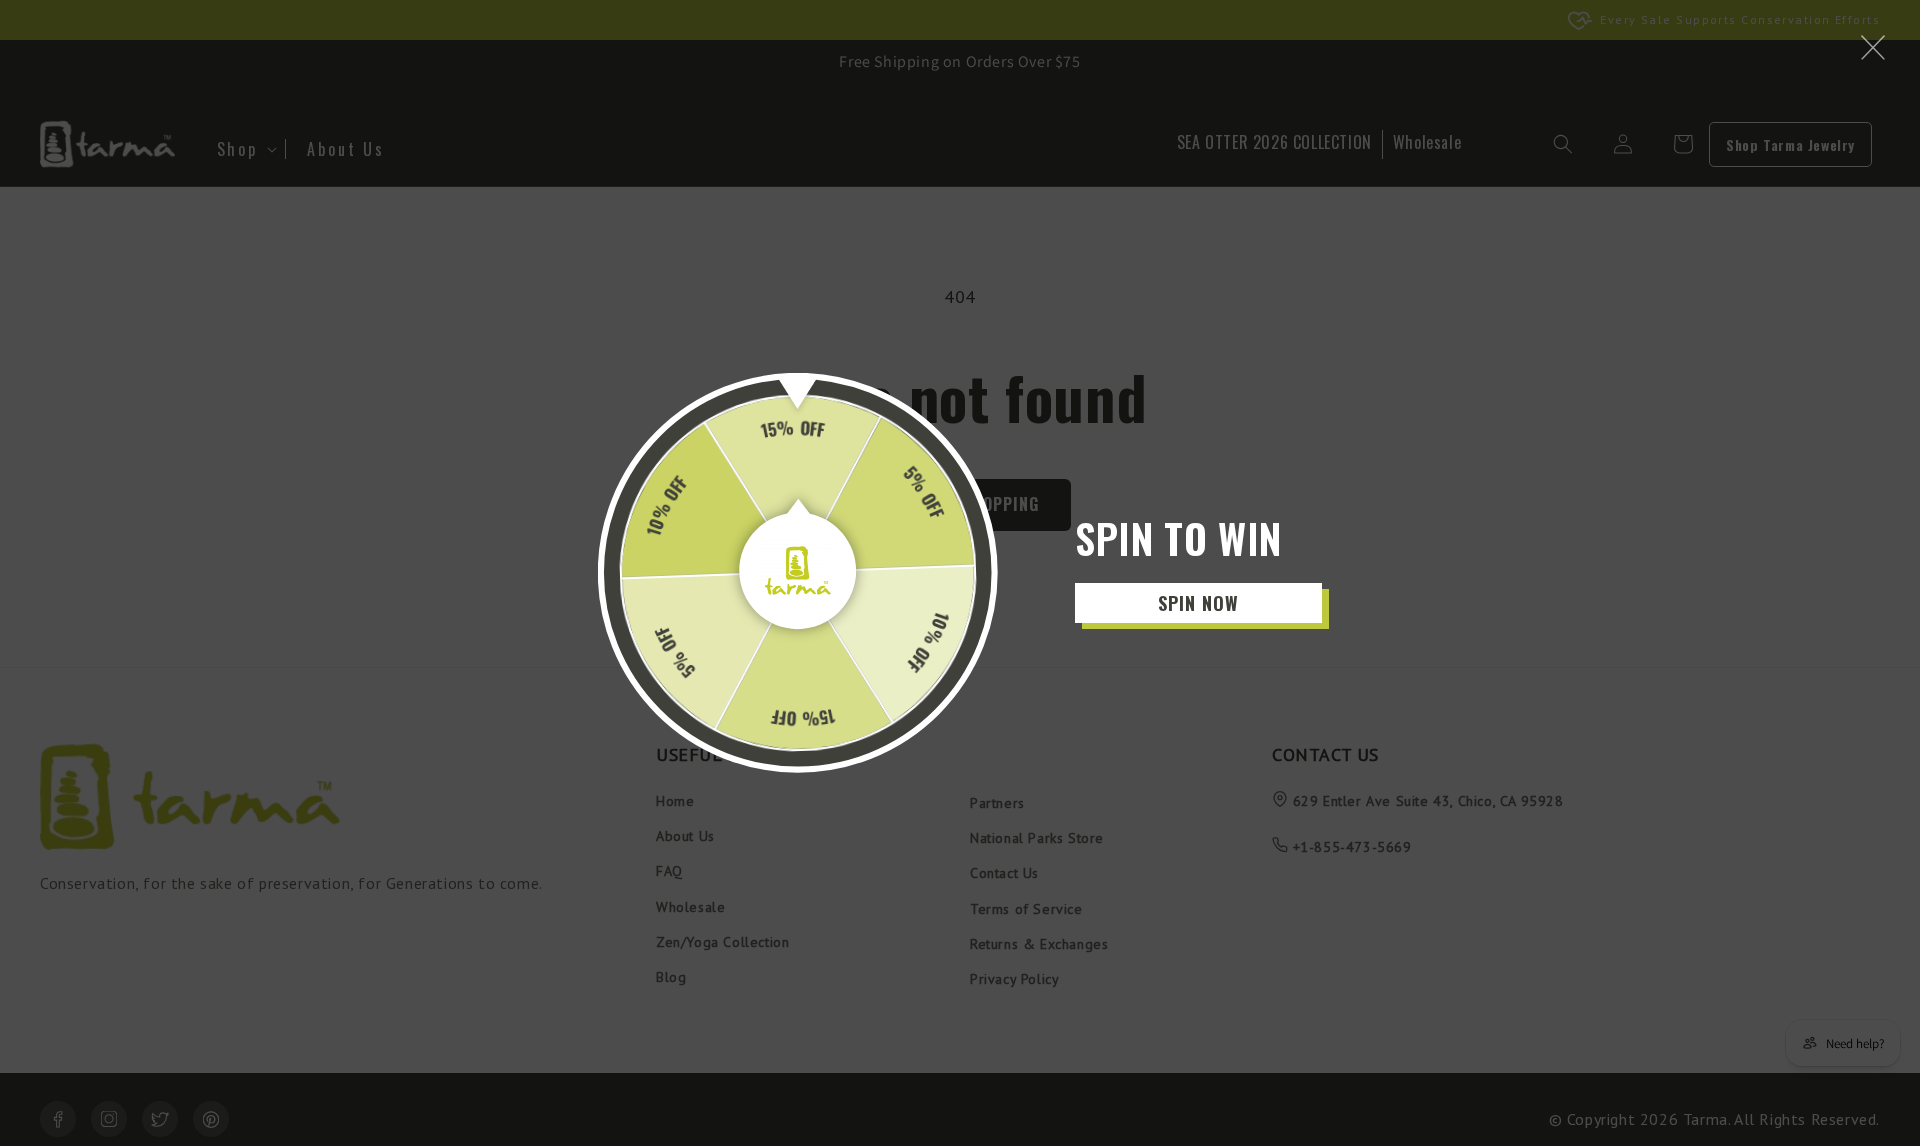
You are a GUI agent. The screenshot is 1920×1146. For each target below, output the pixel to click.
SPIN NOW (1198, 603)
